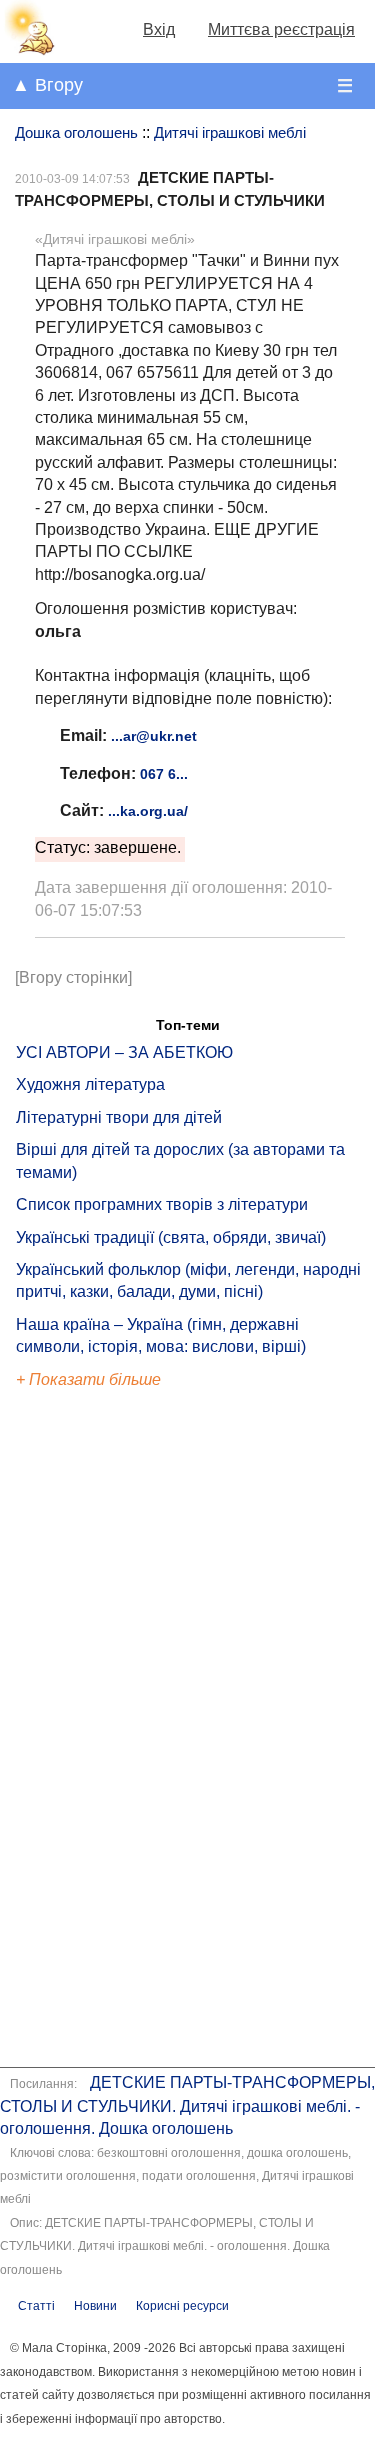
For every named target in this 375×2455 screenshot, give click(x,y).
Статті (36, 2306)
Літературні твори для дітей (119, 1117)
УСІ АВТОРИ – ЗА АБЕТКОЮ (124, 1052)
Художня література (90, 1084)
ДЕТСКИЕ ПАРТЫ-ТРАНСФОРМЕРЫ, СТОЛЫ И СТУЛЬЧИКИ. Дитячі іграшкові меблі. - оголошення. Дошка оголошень (187, 2105)
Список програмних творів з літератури (162, 1204)
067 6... (164, 774)
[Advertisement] (108, 1731)
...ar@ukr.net (154, 736)
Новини (95, 2306)
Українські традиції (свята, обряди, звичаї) (171, 1237)
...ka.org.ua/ (148, 811)
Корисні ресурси (182, 2306)
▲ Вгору (47, 85)
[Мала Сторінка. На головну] (28, 50)
